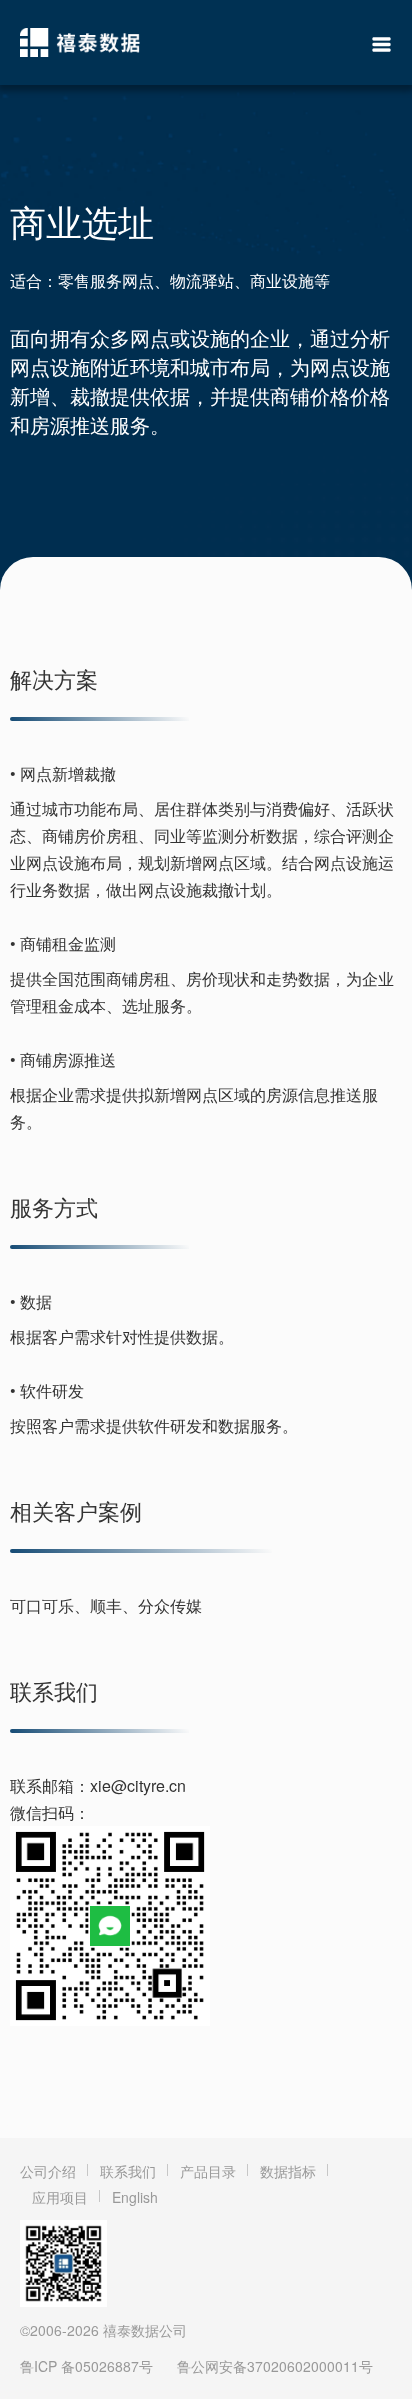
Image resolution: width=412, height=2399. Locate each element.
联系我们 (128, 2171)
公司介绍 (48, 2171)
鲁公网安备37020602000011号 (275, 2366)
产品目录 (208, 2171)
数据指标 (288, 2171)
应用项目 (60, 2197)
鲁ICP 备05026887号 (86, 2366)
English (135, 2197)
